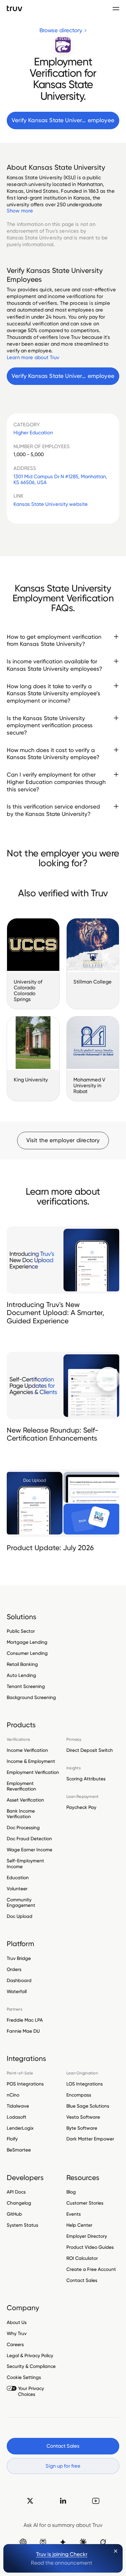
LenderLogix (20, 2128)
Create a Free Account (91, 2269)
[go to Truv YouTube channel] (96, 2501)
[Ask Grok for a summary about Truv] (103, 2542)
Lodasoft (17, 2117)
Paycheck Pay (81, 1807)
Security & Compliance (31, 2366)
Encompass (79, 2095)
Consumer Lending (27, 1653)
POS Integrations (25, 2084)
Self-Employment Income (25, 1863)
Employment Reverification (21, 1786)
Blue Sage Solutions (88, 2106)
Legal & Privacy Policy (30, 2355)
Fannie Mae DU (23, 2031)
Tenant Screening (26, 1686)
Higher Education (33, 433)
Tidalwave (18, 2106)
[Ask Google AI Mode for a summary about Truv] (63, 2542)
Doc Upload (20, 1916)
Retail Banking (22, 1664)
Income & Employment (31, 1761)
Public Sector (21, 1631)
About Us (17, 2322)
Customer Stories (85, 2203)
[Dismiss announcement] (116, 2551)
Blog (71, 2192)
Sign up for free (63, 2466)
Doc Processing (23, 1827)
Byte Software (82, 2128)
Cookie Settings (24, 2377)
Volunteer (17, 1889)
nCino (13, 2095)
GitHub (14, 2214)
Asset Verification (25, 1800)
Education (18, 1878)
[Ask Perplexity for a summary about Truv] (43, 2542)
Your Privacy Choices (31, 2391)
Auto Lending (21, 1675)
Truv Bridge (19, 1958)
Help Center (79, 2225)
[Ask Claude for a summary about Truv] (83, 2542)
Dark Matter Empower (90, 2139)
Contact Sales (82, 2280)
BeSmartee (19, 2150)
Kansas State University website (51, 504)
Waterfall (17, 1991)
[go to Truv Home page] (15, 8)
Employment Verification (33, 1772)
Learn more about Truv (33, 357)
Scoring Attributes (86, 1779)
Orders (14, 1969)
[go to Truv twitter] (30, 2501)
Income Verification (27, 1750)
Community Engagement (21, 1902)
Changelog (19, 2203)
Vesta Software (83, 2117)
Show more (20, 211)
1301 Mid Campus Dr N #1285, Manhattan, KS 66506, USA (60, 479)
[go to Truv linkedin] (63, 2501)
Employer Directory (87, 2236)
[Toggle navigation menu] (116, 8)
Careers (15, 2344)
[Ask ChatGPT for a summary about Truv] (23, 2542)
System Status (22, 2225)
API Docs (16, 2192)
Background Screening (31, 1697)
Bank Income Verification (21, 1814)
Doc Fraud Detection (29, 1839)
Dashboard (19, 1980)
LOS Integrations (85, 2084)
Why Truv (17, 2333)
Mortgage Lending (27, 1642)
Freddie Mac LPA (25, 2020)
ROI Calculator (82, 2258)
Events (74, 2214)
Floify (12, 2139)
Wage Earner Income (30, 1850)
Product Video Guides (90, 2247)
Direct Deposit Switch (90, 1750)
